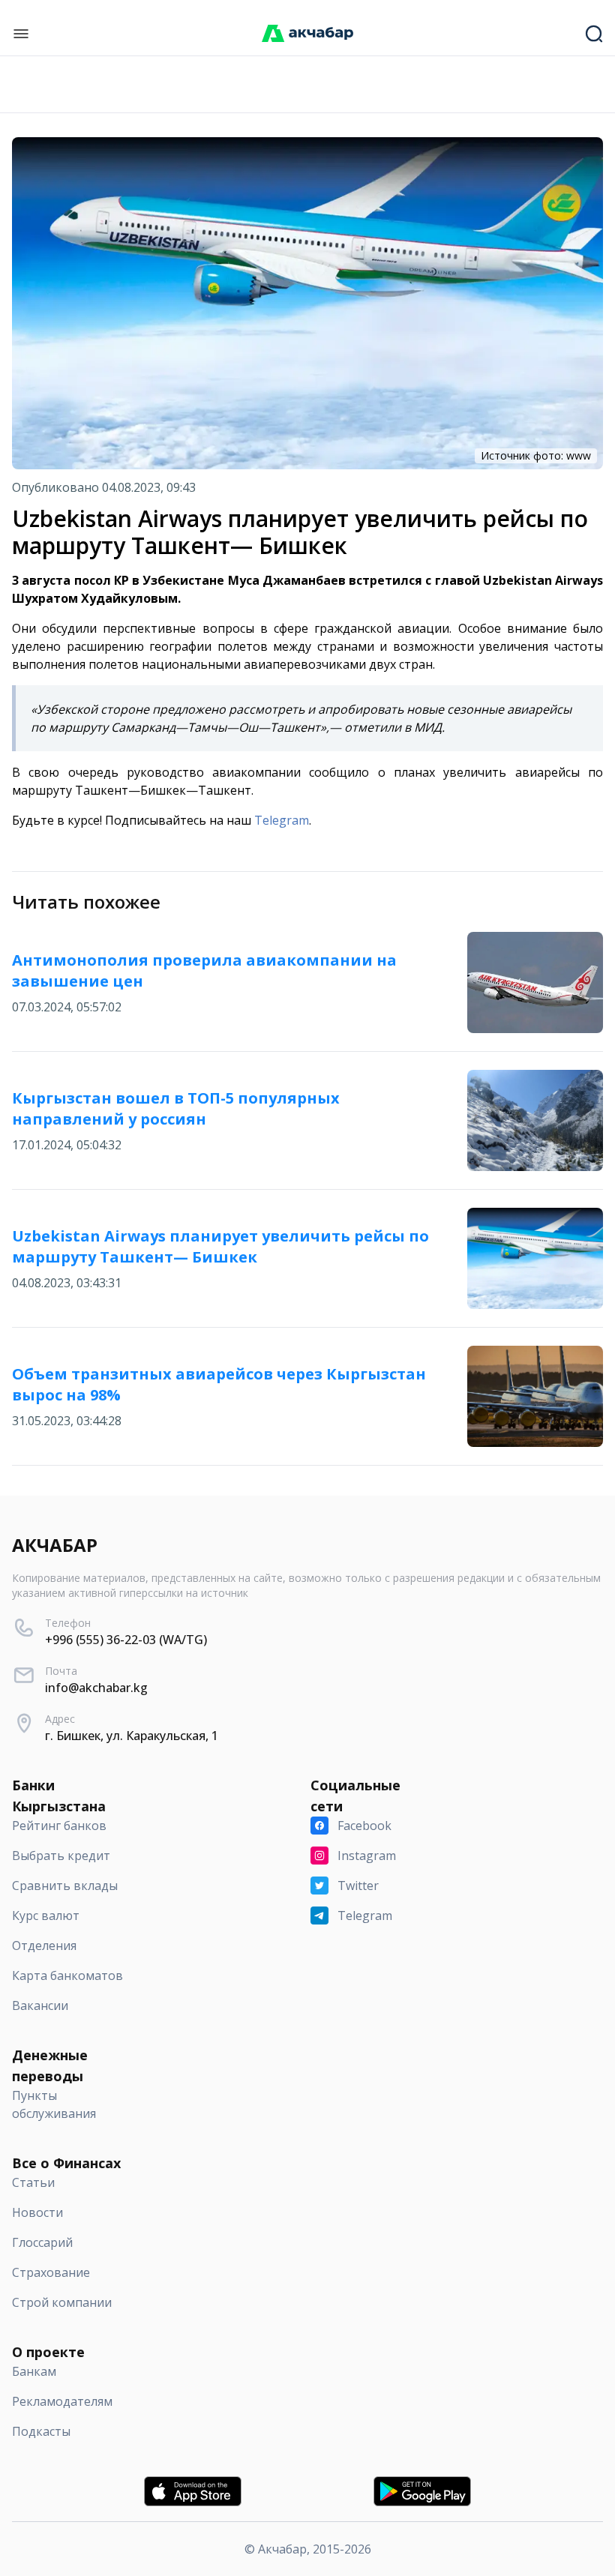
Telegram (282, 820)
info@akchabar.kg (96, 1688)
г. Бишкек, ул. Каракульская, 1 (132, 1736)
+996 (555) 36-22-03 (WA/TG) (126, 1640)
